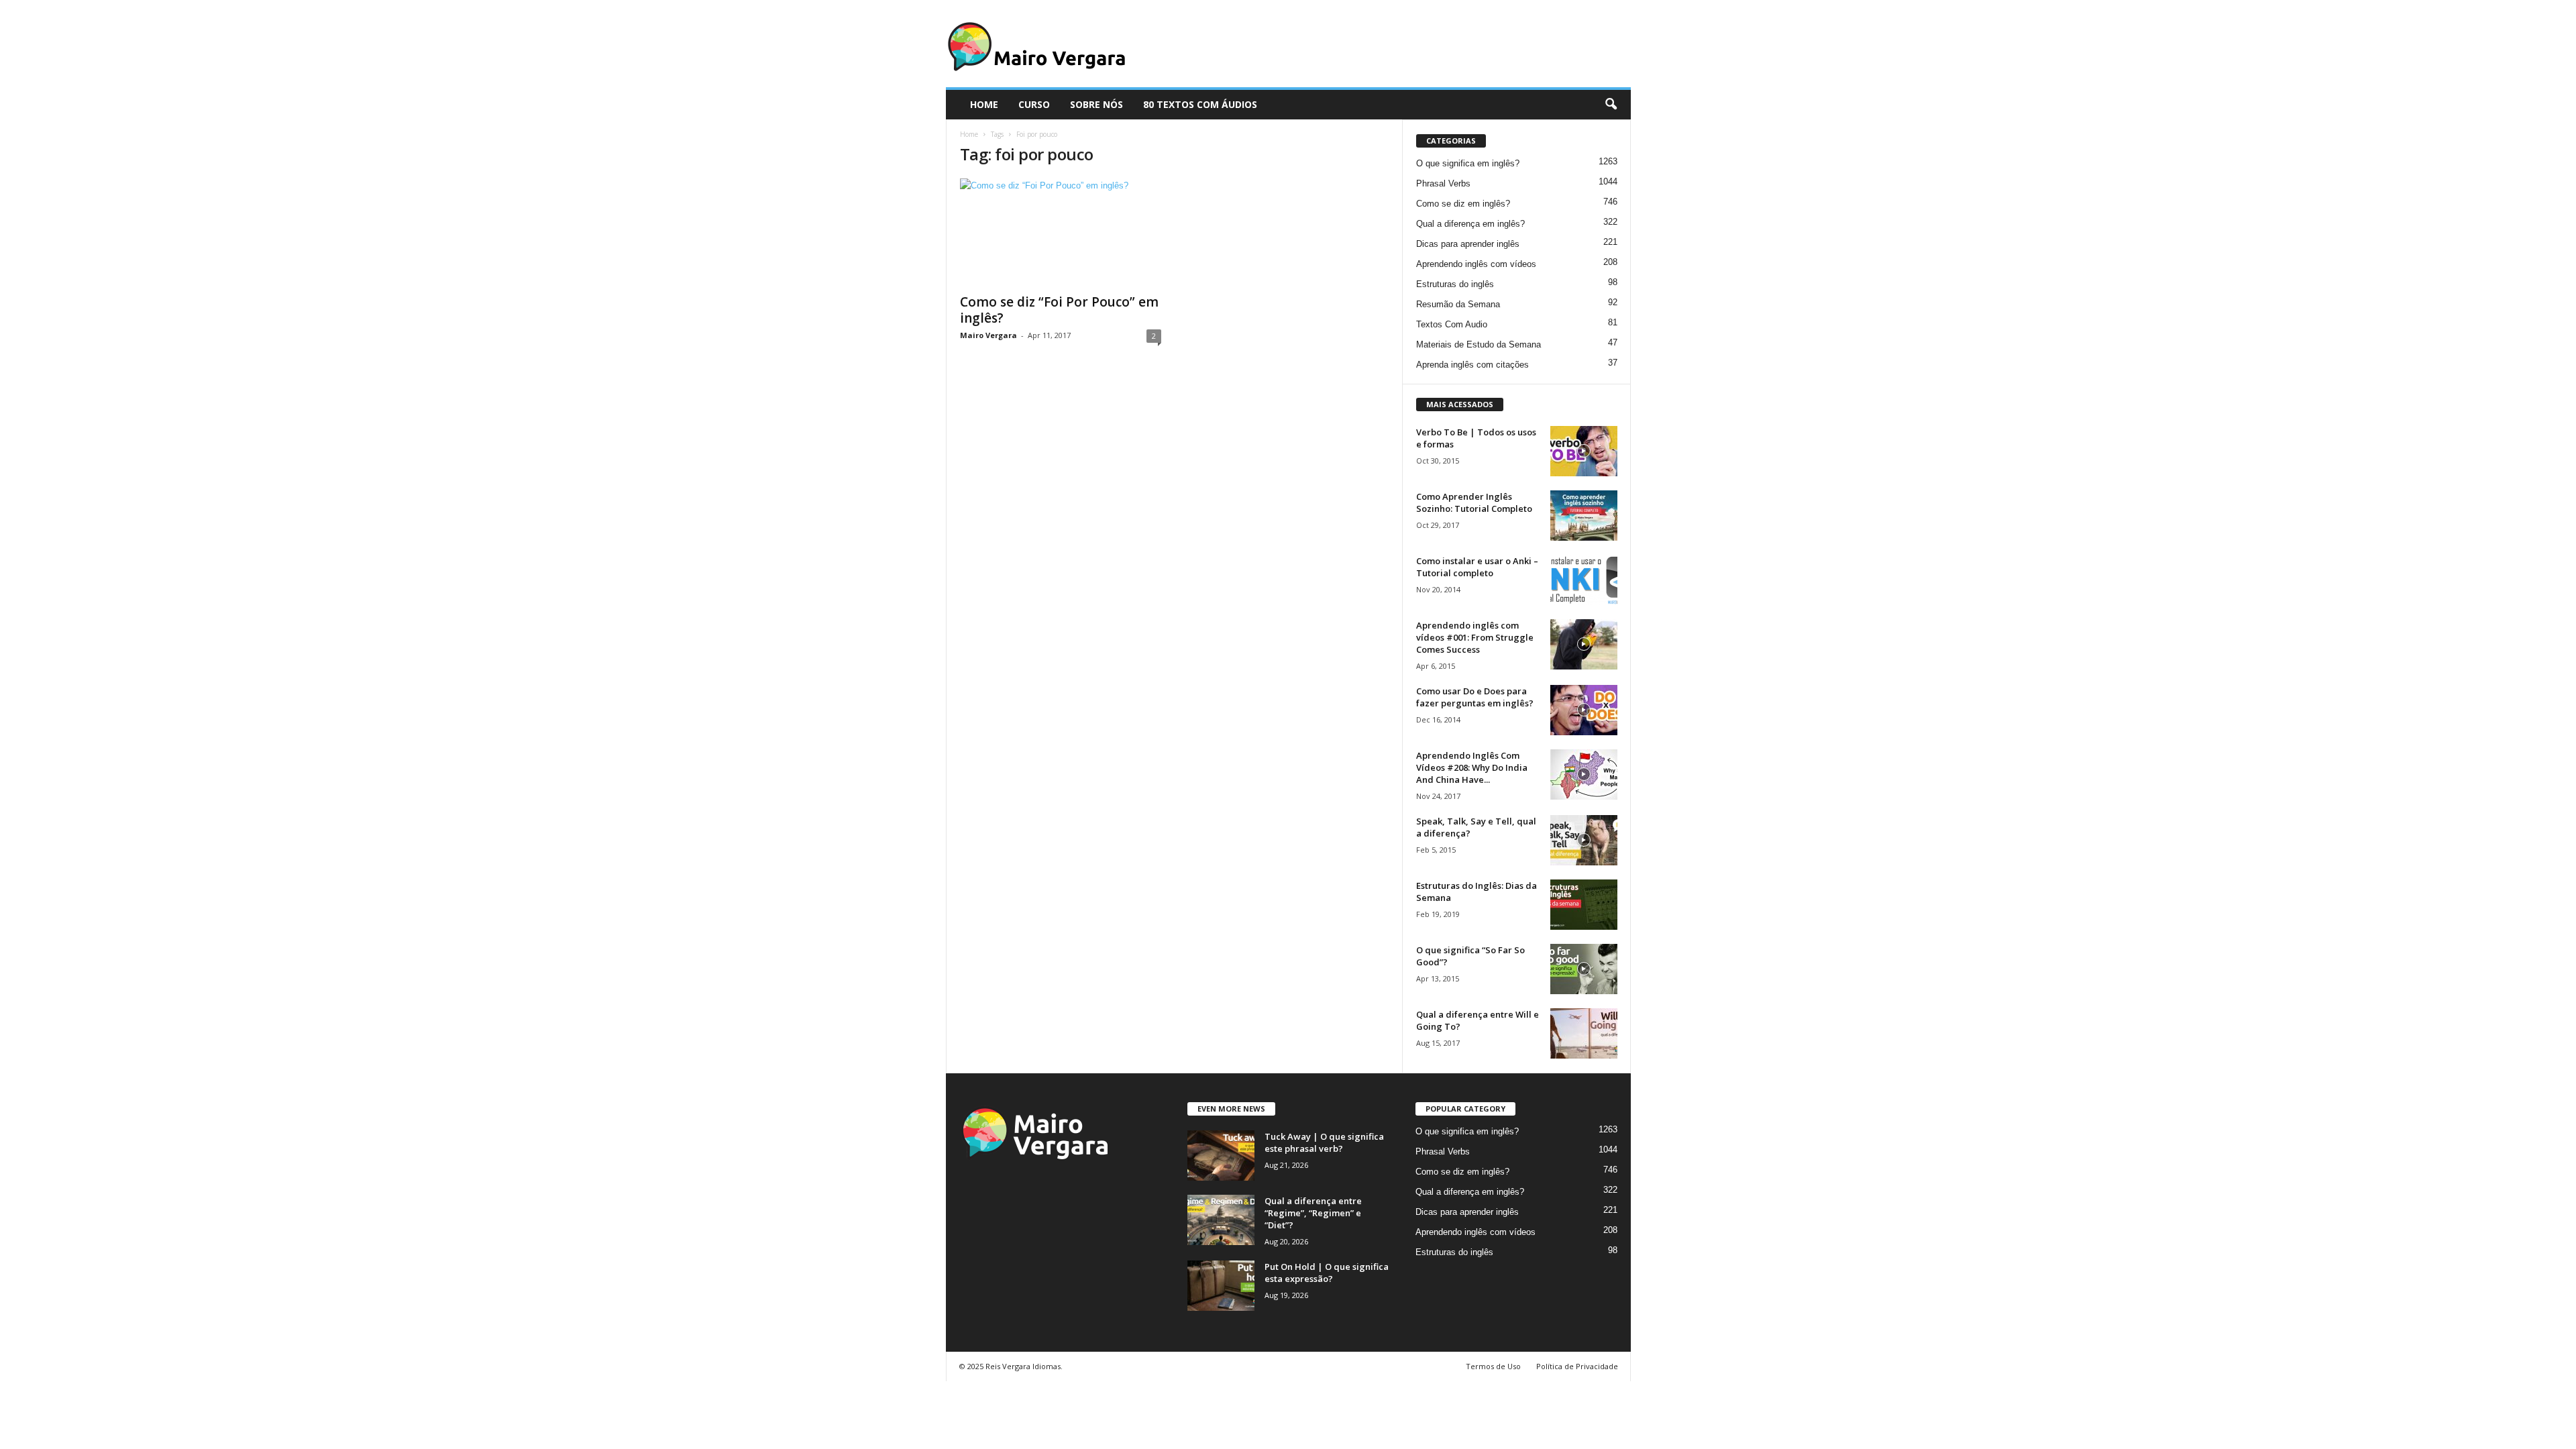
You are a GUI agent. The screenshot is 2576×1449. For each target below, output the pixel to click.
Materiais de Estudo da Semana (1479, 344)
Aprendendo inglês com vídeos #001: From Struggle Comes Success (1475, 637)
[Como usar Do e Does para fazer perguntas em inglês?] (1584, 710)
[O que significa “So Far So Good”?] (1584, 969)
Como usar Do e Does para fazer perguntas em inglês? (1475, 697)
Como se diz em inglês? (1463, 204)
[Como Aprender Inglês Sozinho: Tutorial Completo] (1584, 516)
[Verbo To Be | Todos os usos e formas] (1584, 451)
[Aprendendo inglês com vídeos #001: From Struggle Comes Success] (1584, 644)
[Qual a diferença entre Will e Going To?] (1584, 1033)
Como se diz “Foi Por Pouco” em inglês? (1059, 310)
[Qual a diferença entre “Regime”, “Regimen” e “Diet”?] (1221, 1220)
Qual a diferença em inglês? (1470, 224)
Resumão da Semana (1458, 304)
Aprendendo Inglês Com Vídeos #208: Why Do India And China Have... (1472, 767)
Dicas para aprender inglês (1468, 244)
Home (969, 134)
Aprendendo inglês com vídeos (1476, 264)
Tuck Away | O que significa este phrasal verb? (1324, 1142)
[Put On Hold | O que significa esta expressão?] (1221, 1286)
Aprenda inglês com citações (1472, 365)
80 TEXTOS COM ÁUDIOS (1200, 104)
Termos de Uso (1493, 1366)
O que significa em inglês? (1468, 163)
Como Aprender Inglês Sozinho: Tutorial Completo (1474, 502)
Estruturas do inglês (1455, 284)
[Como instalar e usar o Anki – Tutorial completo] (1584, 580)
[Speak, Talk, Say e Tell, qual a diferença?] (1584, 840)
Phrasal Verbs (1443, 183)
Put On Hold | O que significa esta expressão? (1327, 1273)
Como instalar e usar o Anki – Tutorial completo (1477, 567)
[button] (1611, 105)
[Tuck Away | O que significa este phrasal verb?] (1221, 1156)
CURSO (1034, 104)
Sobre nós (1096, 104)
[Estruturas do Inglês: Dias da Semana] (1584, 905)
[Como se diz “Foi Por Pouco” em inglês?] (1061, 232)
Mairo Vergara (988, 335)
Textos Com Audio (1452, 324)
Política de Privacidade (1577, 1366)
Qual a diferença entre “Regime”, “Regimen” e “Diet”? (1313, 1213)
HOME (984, 104)
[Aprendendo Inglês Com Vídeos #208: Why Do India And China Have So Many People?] (1584, 774)
